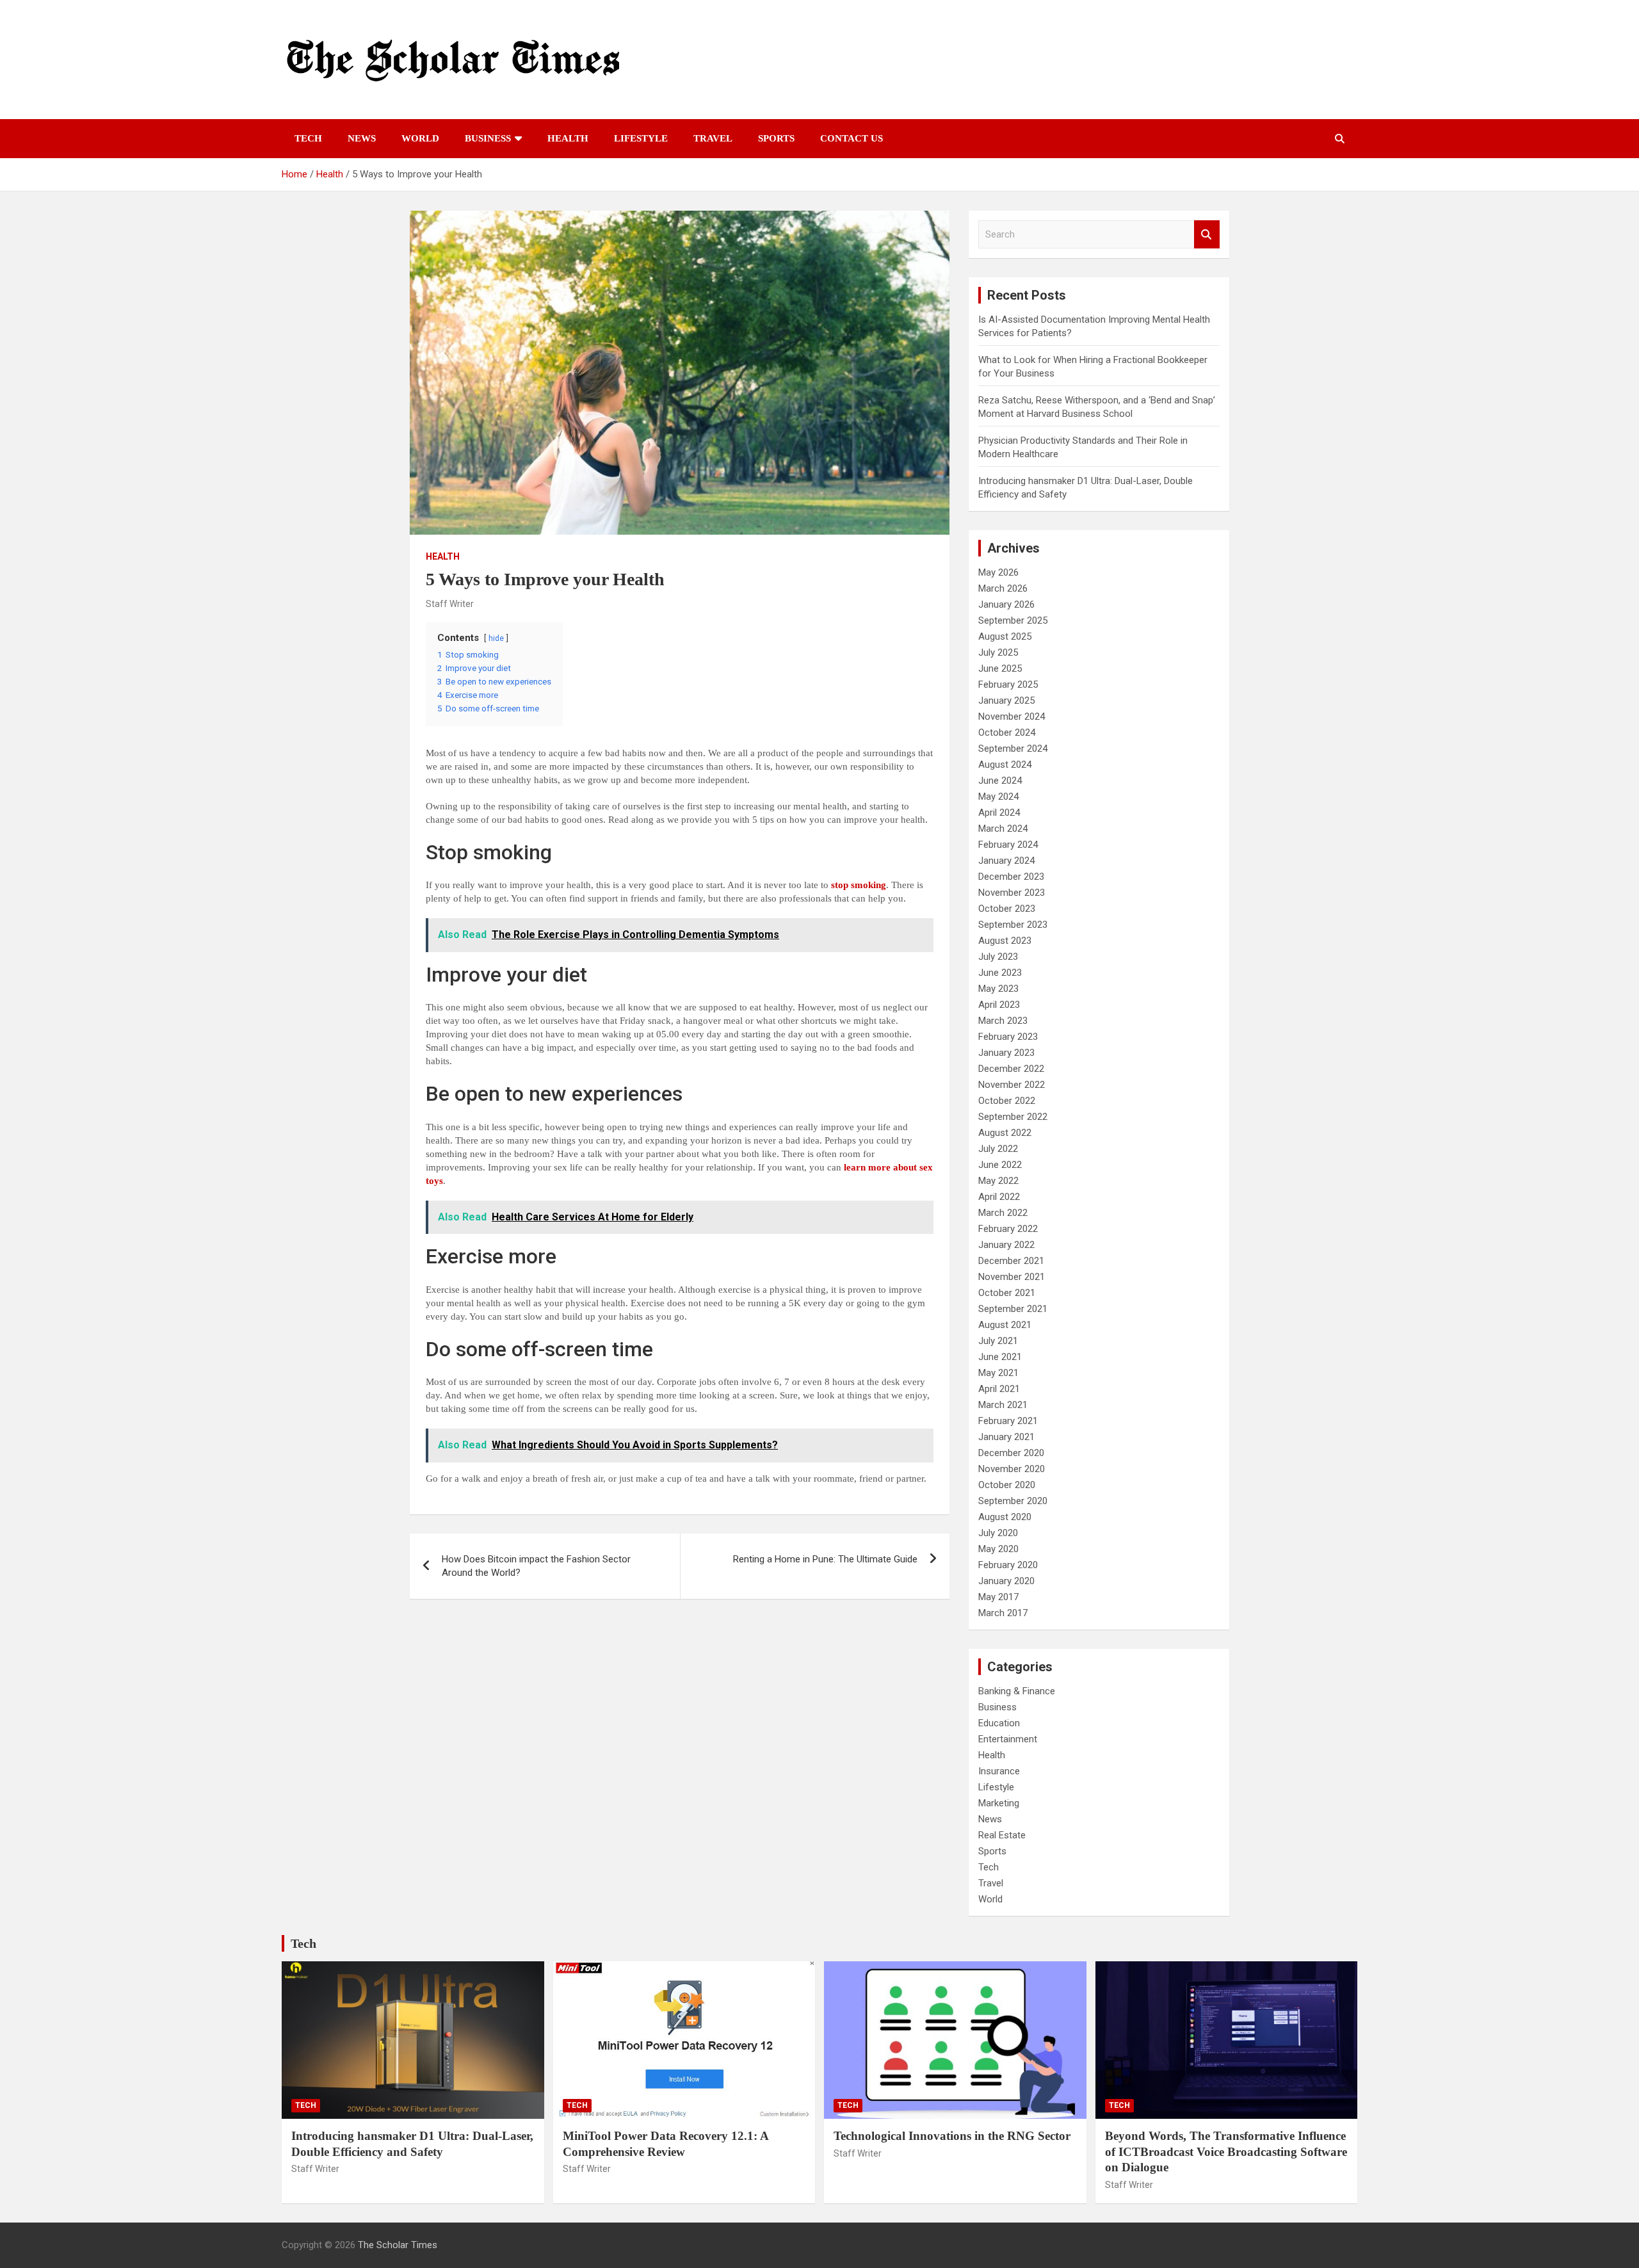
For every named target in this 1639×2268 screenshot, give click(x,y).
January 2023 (1006, 1053)
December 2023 (1011, 877)
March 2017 (1003, 1613)
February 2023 (1008, 1037)
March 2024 (1003, 829)
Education (999, 1723)
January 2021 (1006, 1437)
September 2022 (1013, 1117)
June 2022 (1000, 1165)
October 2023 (1007, 909)
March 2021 (1003, 1405)
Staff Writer (450, 604)
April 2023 (999, 1005)
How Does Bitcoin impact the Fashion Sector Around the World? (536, 1566)
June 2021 (1000, 1357)
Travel (713, 138)
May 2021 (998, 1373)
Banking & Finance (1017, 1691)
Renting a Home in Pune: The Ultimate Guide (825, 1559)
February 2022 (1008, 1229)
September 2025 (1013, 620)
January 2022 (1006, 1245)
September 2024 (1013, 749)
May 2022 (998, 1181)
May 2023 (998, 989)
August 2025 (1005, 636)
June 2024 (1000, 781)
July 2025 (998, 652)
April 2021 (999, 1389)
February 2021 (1008, 1421)
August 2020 (1005, 1517)
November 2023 (1012, 893)
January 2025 (1006, 701)
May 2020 (998, 1549)
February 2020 (1008, 1565)
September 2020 (1013, 1501)
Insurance (999, 1771)
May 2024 (998, 797)
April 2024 (999, 813)
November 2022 (1012, 1085)
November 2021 (1012, 1277)
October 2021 (1007, 1293)
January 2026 (1006, 604)
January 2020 (1006, 1581)
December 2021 (1011, 1261)
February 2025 (1008, 684)
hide (496, 638)
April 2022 (999, 1197)
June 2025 (1000, 668)
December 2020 (1011, 1453)
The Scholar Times (398, 2245)
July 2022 (998, 1149)
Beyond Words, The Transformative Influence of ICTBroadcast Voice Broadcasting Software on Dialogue (1226, 2151)
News (362, 138)
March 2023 (1003, 1021)
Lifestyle (641, 138)
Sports (776, 138)
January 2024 (1006, 861)
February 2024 (1008, 845)
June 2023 (1000, 973)
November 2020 (1012, 1469)
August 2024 (1005, 765)
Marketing (999, 1803)
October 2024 (1007, 733)
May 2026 (998, 572)
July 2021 (998, 1341)
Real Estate (1002, 1835)
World (420, 138)
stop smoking (859, 885)
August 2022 (1005, 1133)
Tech (308, 138)
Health (568, 138)
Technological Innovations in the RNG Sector (952, 2136)
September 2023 (1013, 925)
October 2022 (1007, 1101)
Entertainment (1008, 1739)
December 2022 (1011, 1069)
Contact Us (852, 138)
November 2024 (1012, 717)
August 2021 (1005, 1325)
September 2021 (1013, 1309)
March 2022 (1003, 1213)
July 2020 (998, 1533)
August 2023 (1005, 941)
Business (488, 138)
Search (1207, 235)
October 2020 (1007, 1485)
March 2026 (1003, 588)
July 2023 (998, 957)
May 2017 (998, 1597)
